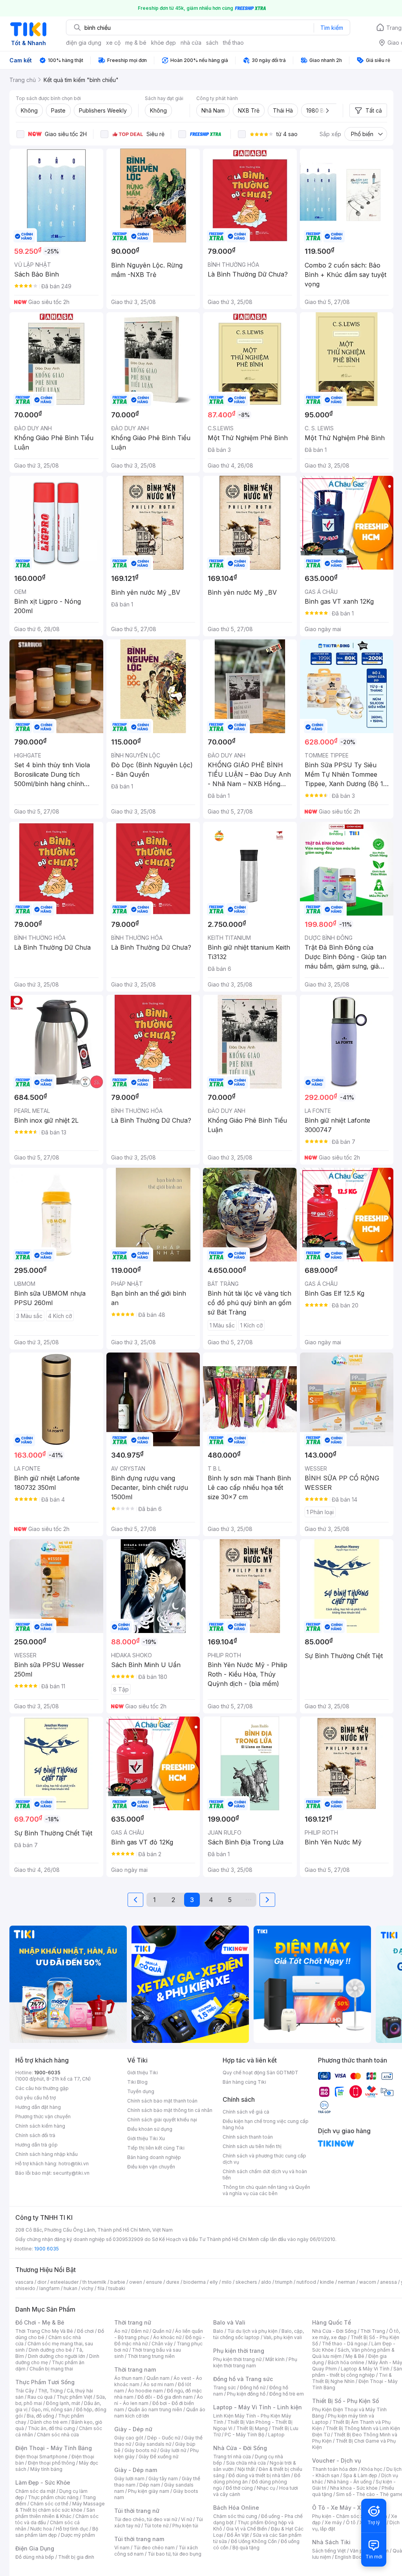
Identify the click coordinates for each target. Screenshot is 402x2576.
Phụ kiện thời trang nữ (237, 2359)
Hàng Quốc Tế (332, 2322)
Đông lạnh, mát (63, 2403)
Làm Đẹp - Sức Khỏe (43, 2482)
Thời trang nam (135, 2369)
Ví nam (122, 2548)
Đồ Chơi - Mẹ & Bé (40, 2322)
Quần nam (158, 2378)
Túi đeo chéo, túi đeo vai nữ (146, 2519)
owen (136, 2282)
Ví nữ (186, 2519)
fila (101, 2288)
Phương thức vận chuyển (43, 2116)
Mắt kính (275, 2359)
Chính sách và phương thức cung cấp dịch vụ (264, 2159)
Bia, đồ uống (40, 2416)
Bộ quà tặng (246, 2548)
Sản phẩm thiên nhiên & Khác (55, 2513)
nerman (347, 2282)
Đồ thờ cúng (239, 2488)
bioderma (195, 2282)
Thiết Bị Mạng (252, 2428)
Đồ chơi (85, 2331)
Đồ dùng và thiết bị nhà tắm (259, 2475)
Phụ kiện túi (185, 2526)
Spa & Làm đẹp (360, 2475)
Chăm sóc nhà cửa (58, 2435)
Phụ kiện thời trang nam (255, 2362)
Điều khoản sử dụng (150, 2129)
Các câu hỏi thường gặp (42, 2088)
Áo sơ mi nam (159, 2384)
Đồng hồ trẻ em (287, 2394)
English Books (351, 2557)
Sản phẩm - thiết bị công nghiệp (357, 2372)
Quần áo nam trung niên (155, 2409)
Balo (218, 2331)
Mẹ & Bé (355, 2356)
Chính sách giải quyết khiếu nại (162, 2120)
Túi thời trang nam (139, 2539)
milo (227, 2282)
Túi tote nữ (156, 2526)
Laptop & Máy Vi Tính (365, 2369)
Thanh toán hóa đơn (335, 2469)
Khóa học (372, 2469)
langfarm (49, 2288)
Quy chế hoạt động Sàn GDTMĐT (260, 2073)
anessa (388, 2282)
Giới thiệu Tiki (143, 2073)
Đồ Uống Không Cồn (254, 2541)
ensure (154, 2282)
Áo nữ (121, 2331)
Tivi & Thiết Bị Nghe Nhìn (352, 2378)
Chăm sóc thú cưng (235, 2516)
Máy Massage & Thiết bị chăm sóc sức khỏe (60, 2507)
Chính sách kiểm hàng (40, 2126)
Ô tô (351, 2522)
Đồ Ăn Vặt (238, 2535)
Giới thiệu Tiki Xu (146, 2138)
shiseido (25, 2288)
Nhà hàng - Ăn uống (349, 2482)
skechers (246, 2282)
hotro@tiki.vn (74, 2164)
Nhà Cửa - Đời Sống (240, 2448)
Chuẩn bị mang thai (51, 2369)
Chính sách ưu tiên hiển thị (252, 2146)
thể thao (233, 43)
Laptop (276, 2435)
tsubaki (117, 2288)
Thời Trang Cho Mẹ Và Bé (44, 2331)
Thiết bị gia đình (76, 2557)
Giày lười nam (129, 2479)
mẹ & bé (136, 43)
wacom (368, 2282)
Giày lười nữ (173, 2450)
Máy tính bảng (46, 2469)
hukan (70, 2288)
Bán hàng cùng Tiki (244, 2082)
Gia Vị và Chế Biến (247, 2529)
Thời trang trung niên (151, 2356)
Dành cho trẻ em (49, 2422)
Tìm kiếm (332, 28)
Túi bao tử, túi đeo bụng (175, 2554)
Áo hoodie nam (145, 2391)
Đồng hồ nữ (253, 2388)
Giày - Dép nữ (133, 2429)
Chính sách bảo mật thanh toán (162, 2101)
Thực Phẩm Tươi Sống (45, 2382)
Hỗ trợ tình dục (72, 2529)
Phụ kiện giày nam (149, 2491)
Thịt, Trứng (50, 2391)
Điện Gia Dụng (35, 2548)
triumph (284, 2282)
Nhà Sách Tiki (331, 2542)
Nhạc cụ (266, 2488)
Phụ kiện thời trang (239, 2351)
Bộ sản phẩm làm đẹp (57, 2532)
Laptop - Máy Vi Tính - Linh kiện (258, 2407)
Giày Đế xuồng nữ (158, 2457)
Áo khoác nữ (167, 2337)
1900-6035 (47, 2073)
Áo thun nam (128, 2378)
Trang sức (225, 2388)
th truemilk (94, 2282)
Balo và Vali (229, 2322)
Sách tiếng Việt (329, 2551)
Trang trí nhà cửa (232, 2457)
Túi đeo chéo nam (154, 2548)
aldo (266, 2282)
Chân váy (162, 2344)
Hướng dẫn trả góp (37, 2145)
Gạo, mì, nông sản (52, 2409)
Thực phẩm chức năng (53, 2497)
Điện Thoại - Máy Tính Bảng (54, 2448)
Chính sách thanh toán (248, 2137)
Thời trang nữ (133, 2322)
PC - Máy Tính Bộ (244, 2435)
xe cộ (113, 43)
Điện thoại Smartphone (41, 2457)
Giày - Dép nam (136, 2470)
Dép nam (150, 2485)
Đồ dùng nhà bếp (35, 2557)
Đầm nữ (140, 2331)
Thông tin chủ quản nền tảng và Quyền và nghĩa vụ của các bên (266, 2190)
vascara (24, 2282)
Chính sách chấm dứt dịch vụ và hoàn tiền (265, 2175)
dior (42, 2282)
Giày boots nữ (140, 2450)
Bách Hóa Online (236, 2508)
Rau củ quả (40, 2397)
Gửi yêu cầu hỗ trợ (36, 2098)
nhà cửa (191, 43)
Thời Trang (373, 2331)
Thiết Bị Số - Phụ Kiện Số (345, 2401)
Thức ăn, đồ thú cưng (51, 2428)
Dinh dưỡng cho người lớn (57, 2356)
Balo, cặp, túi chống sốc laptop (259, 2334)
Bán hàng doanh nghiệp (154, 2157)
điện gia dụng (84, 43)
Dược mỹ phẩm (78, 2535)
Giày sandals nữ (153, 2444)
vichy (87, 2288)
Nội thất (246, 2469)
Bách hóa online (346, 2362)
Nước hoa (41, 2529)
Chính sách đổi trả (35, 2135)
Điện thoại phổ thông (51, 2463)
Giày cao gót (129, 2438)
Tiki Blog (137, 2082)
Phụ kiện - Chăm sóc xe (339, 2516)
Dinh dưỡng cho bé (50, 2350)
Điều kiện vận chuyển (151, 2167)
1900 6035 (47, 2249)
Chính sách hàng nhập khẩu (47, 2154)
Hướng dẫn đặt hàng (38, 2107)
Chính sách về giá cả (246, 2112)
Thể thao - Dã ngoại (345, 2344)
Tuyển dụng (141, 2091)
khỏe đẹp (164, 43)
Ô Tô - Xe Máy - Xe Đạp (344, 2508)
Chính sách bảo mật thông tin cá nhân (170, 2110)
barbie (118, 2282)
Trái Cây (25, 2391)
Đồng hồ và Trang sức (243, 2379)
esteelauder (64, 2282)
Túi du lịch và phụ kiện (252, 2331)
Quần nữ (162, 2331)
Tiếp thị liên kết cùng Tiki (156, 2148)
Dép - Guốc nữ (164, 2438)
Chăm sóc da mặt (35, 2491)
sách (212, 43)
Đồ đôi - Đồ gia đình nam (165, 2397)
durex (173, 2282)
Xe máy (333, 2522)
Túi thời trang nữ (137, 2511)
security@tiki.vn (71, 2173)
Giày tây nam (163, 2479)
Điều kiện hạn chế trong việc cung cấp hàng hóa (266, 2124)
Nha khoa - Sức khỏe (354, 2488)
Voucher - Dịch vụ (336, 2460)
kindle (327, 2282)
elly (214, 2282)
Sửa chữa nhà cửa (246, 2463)
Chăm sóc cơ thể (49, 2504)
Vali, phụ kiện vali (283, 2337)
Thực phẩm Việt (74, 2397)
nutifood (306, 2282)
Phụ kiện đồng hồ (246, 2394)
